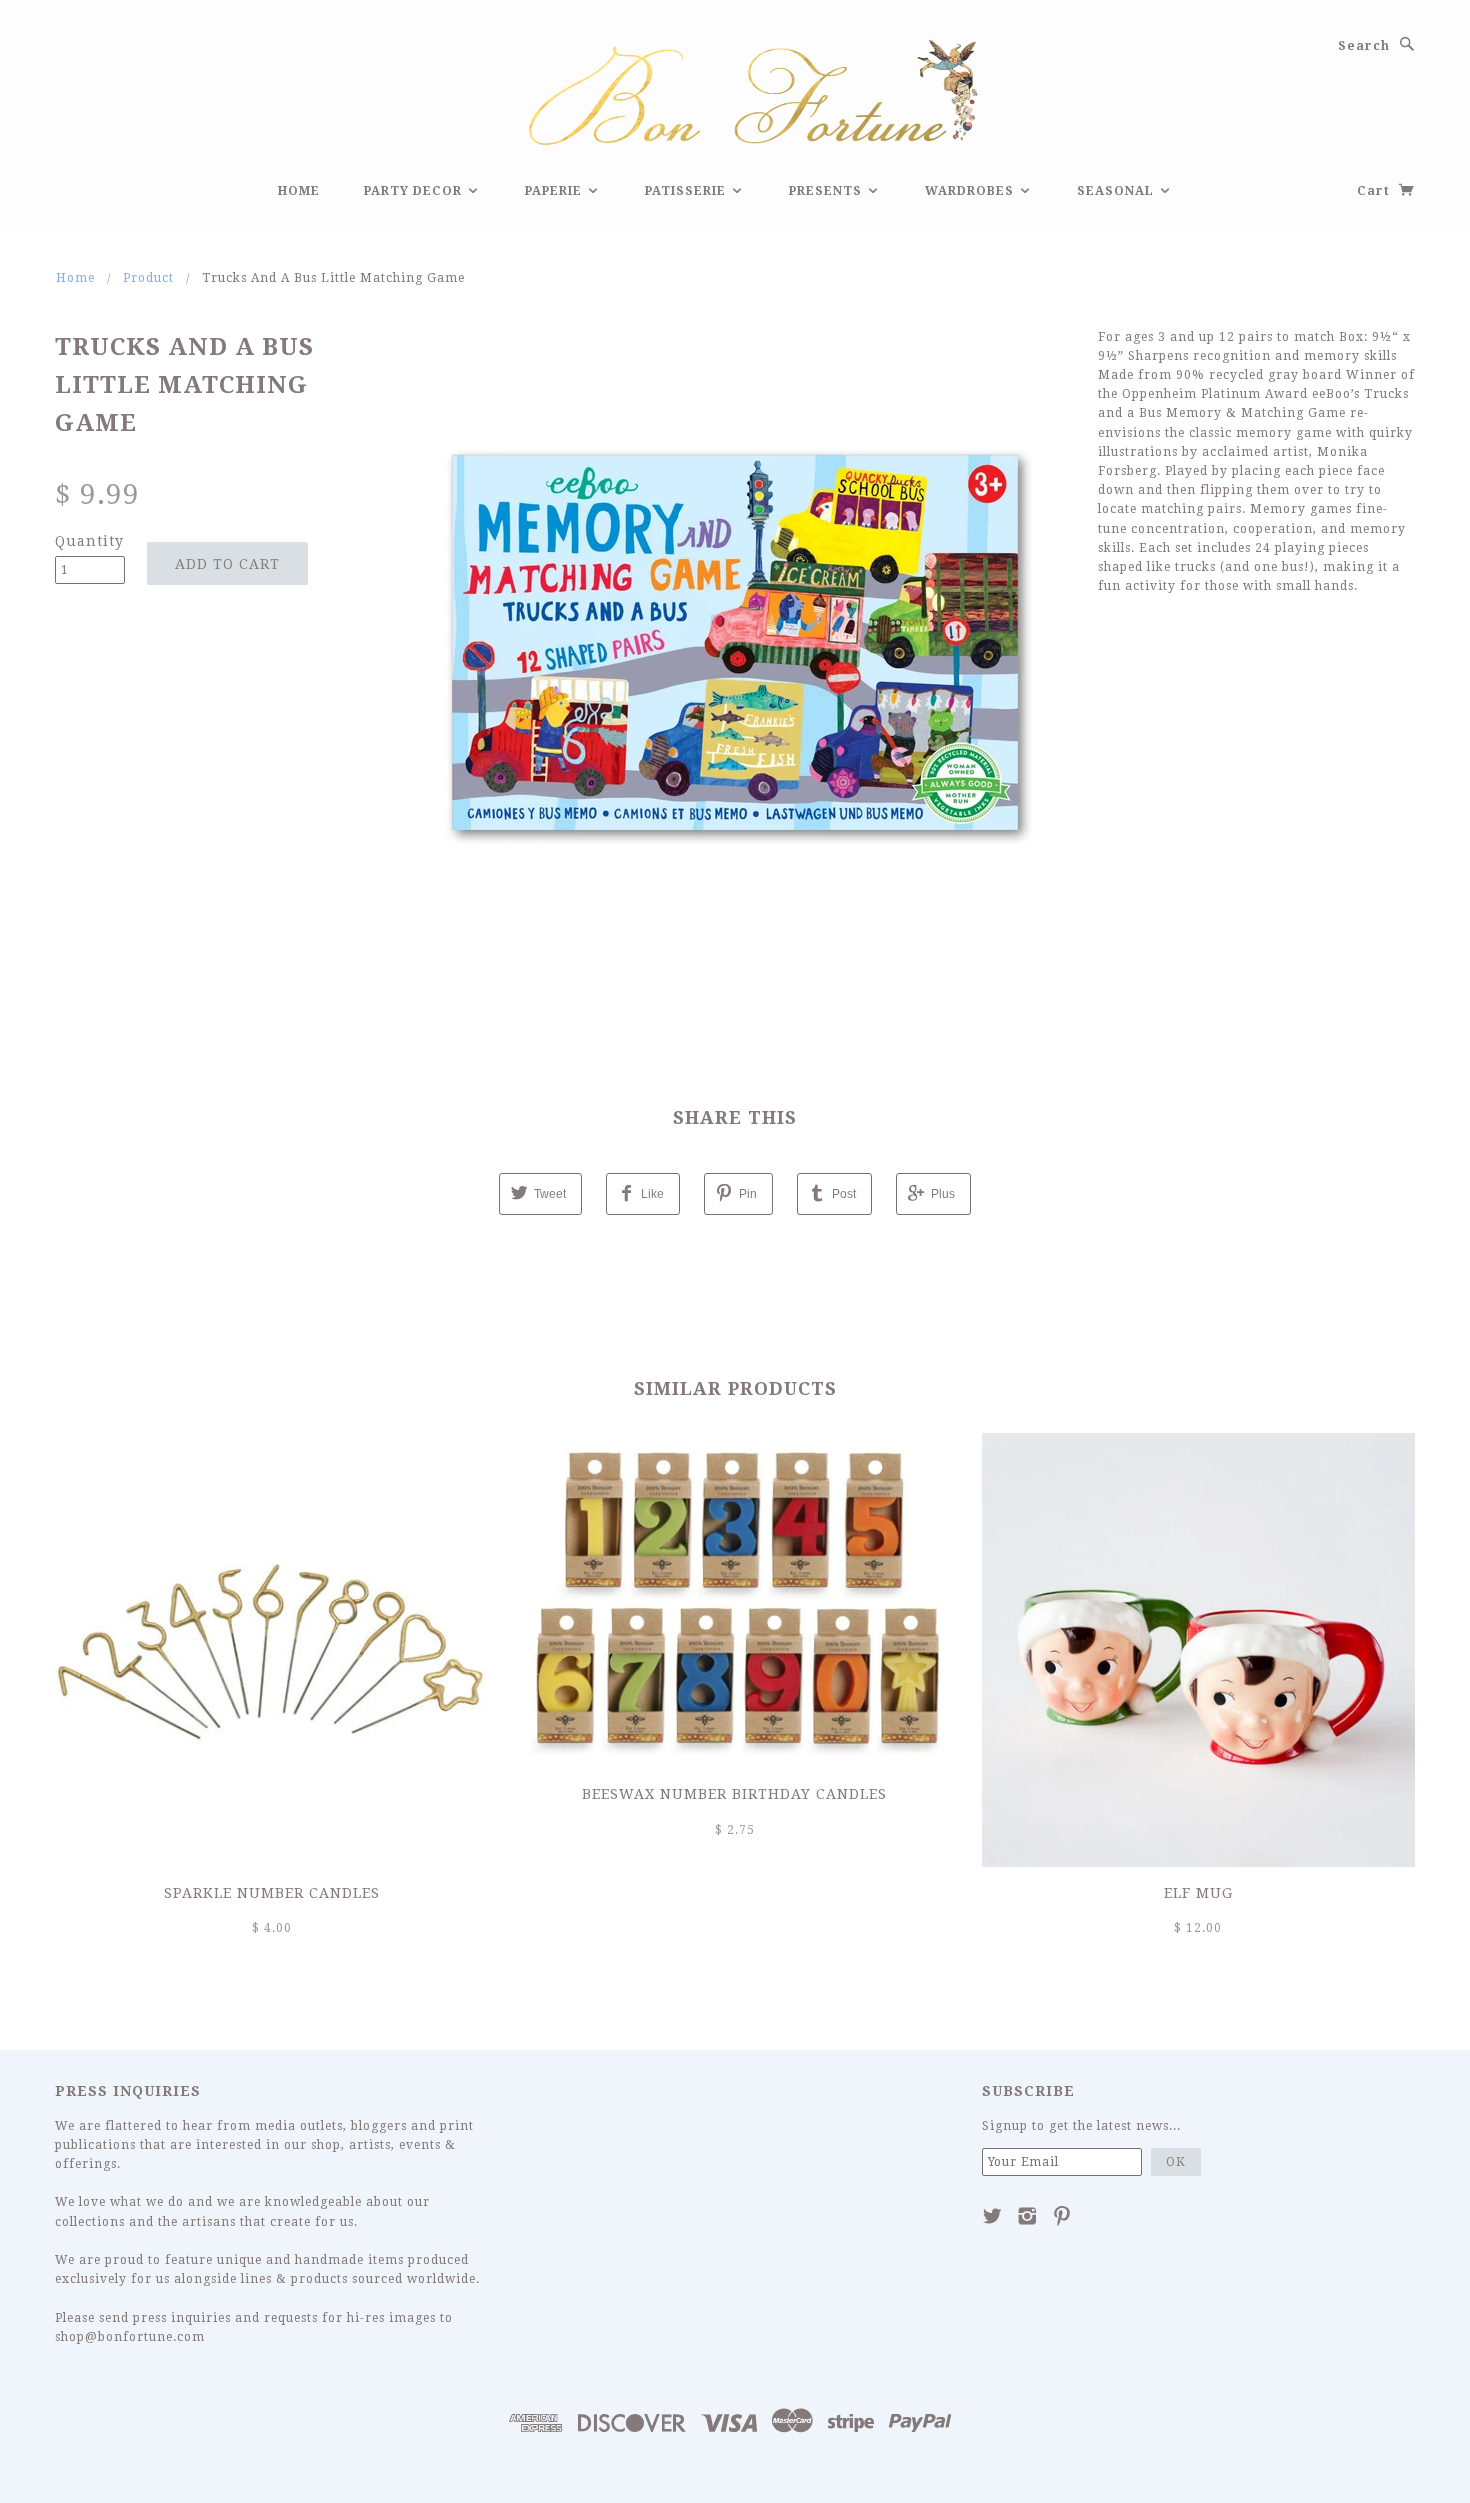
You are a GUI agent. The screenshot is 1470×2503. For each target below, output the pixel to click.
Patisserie (687, 191)
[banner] (735, 89)
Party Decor (415, 191)
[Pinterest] (1062, 2216)
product (148, 278)
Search (1364, 46)
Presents (827, 191)
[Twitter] (992, 2216)
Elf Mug (1198, 1893)
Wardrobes (971, 191)
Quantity (89, 541)
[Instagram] (1027, 2216)
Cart (1375, 191)
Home (299, 191)
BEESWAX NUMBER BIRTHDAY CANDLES (734, 1794)
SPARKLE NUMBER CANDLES (272, 1893)
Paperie (555, 191)
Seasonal (1117, 191)
